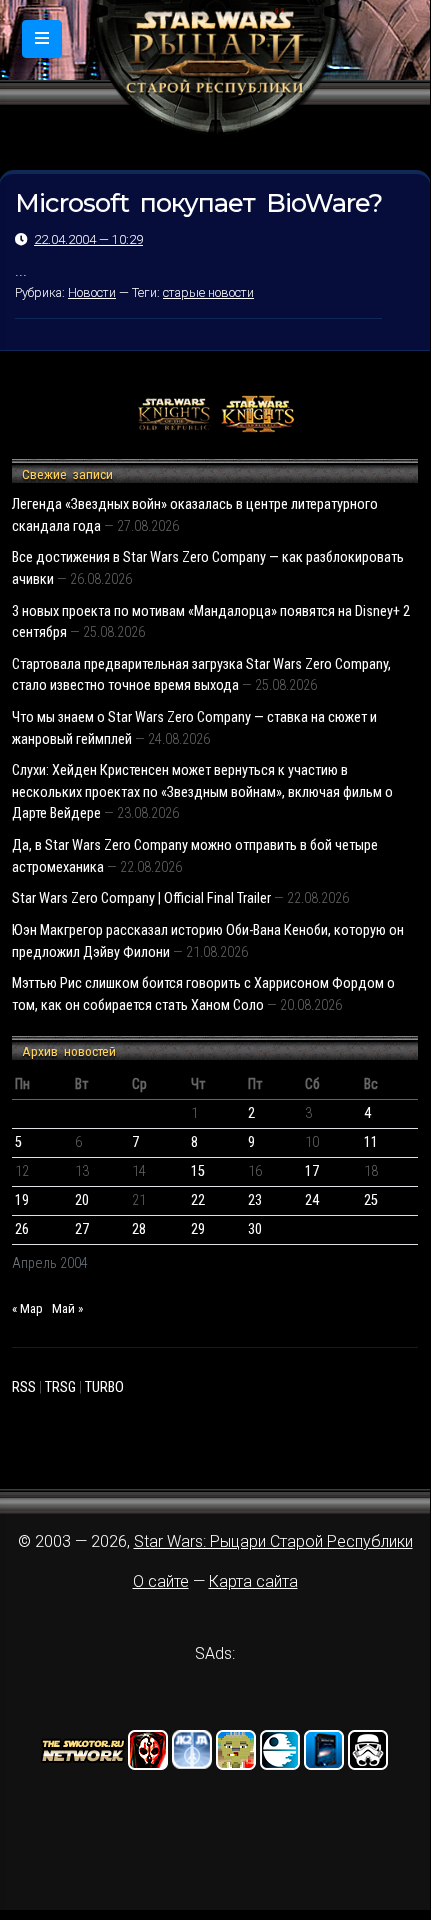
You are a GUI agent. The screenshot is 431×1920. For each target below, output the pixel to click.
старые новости (208, 292)
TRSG (60, 1387)
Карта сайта (253, 1581)
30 (255, 1229)
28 (139, 1229)
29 (198, 1229)
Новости (92, 292)
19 (22, 1200)
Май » (67, 1308)
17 (312, 1171)
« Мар (27, 1308)
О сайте (161, 1581)
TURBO (104, 1387)
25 (371, 1200)
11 (371, 1142)
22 (198, 1200)
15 (198, 1171)
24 (312, 1200)
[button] (42, 39)
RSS (24, 1387)
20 (82, 1200)
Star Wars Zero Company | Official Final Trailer (141, 898)
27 (82, 1229)
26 (22, 1229)
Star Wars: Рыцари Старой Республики (273, 1541)
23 (255, 1200)
